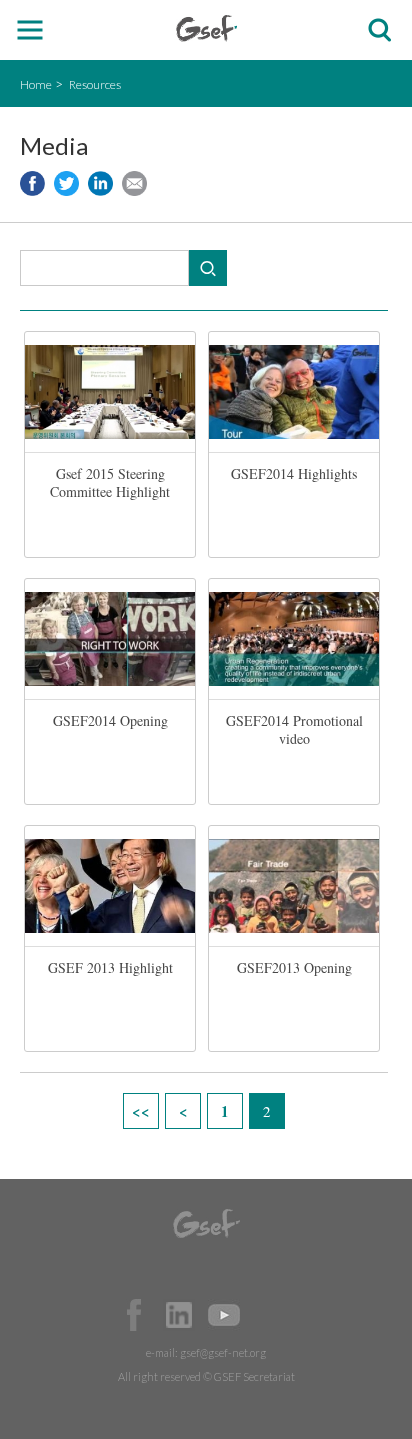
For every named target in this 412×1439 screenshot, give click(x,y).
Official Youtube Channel (224, 1315)
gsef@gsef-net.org (223, 1352)
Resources (95, 84)
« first (141, 1111)
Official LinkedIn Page (179, 1315)
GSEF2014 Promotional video (294, 729)
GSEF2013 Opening (294, 967)
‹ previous (183, 1111)
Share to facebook (32, 183)
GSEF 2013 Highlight (110, 967)
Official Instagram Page (269, 1315)
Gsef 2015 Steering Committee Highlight (110, 482)
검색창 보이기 (379, 30)
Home (36, 84)
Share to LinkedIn (100, 183)
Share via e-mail (134, 183)
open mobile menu (30, 30)
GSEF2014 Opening (110, 720)
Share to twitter (66, 183)
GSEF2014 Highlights (294, 473)
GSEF (206, 28)
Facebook (134, 1315)
